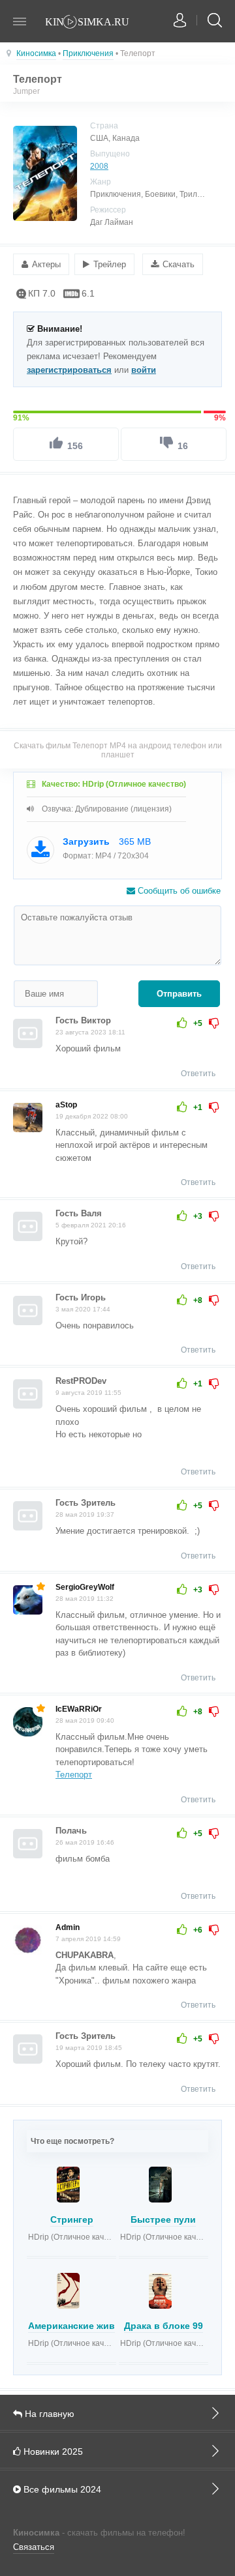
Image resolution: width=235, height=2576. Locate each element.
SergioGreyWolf (85, 1587)
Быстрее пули (163, 2219)
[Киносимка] (95, 23)
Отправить (179, 994)
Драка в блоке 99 (164, 2326)
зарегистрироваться (69, 370)
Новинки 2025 (52, 2452)
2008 (99, 166)
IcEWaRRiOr (79, 1709)
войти (144, 370)
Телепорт (74, 1775)
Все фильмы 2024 (61, 2489)
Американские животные (86, 2326)
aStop (66, 1105)
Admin (68, 1927)
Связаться (34, 2547)
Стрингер (72, 2219)
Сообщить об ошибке (178, 891)
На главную (48, 2414)
